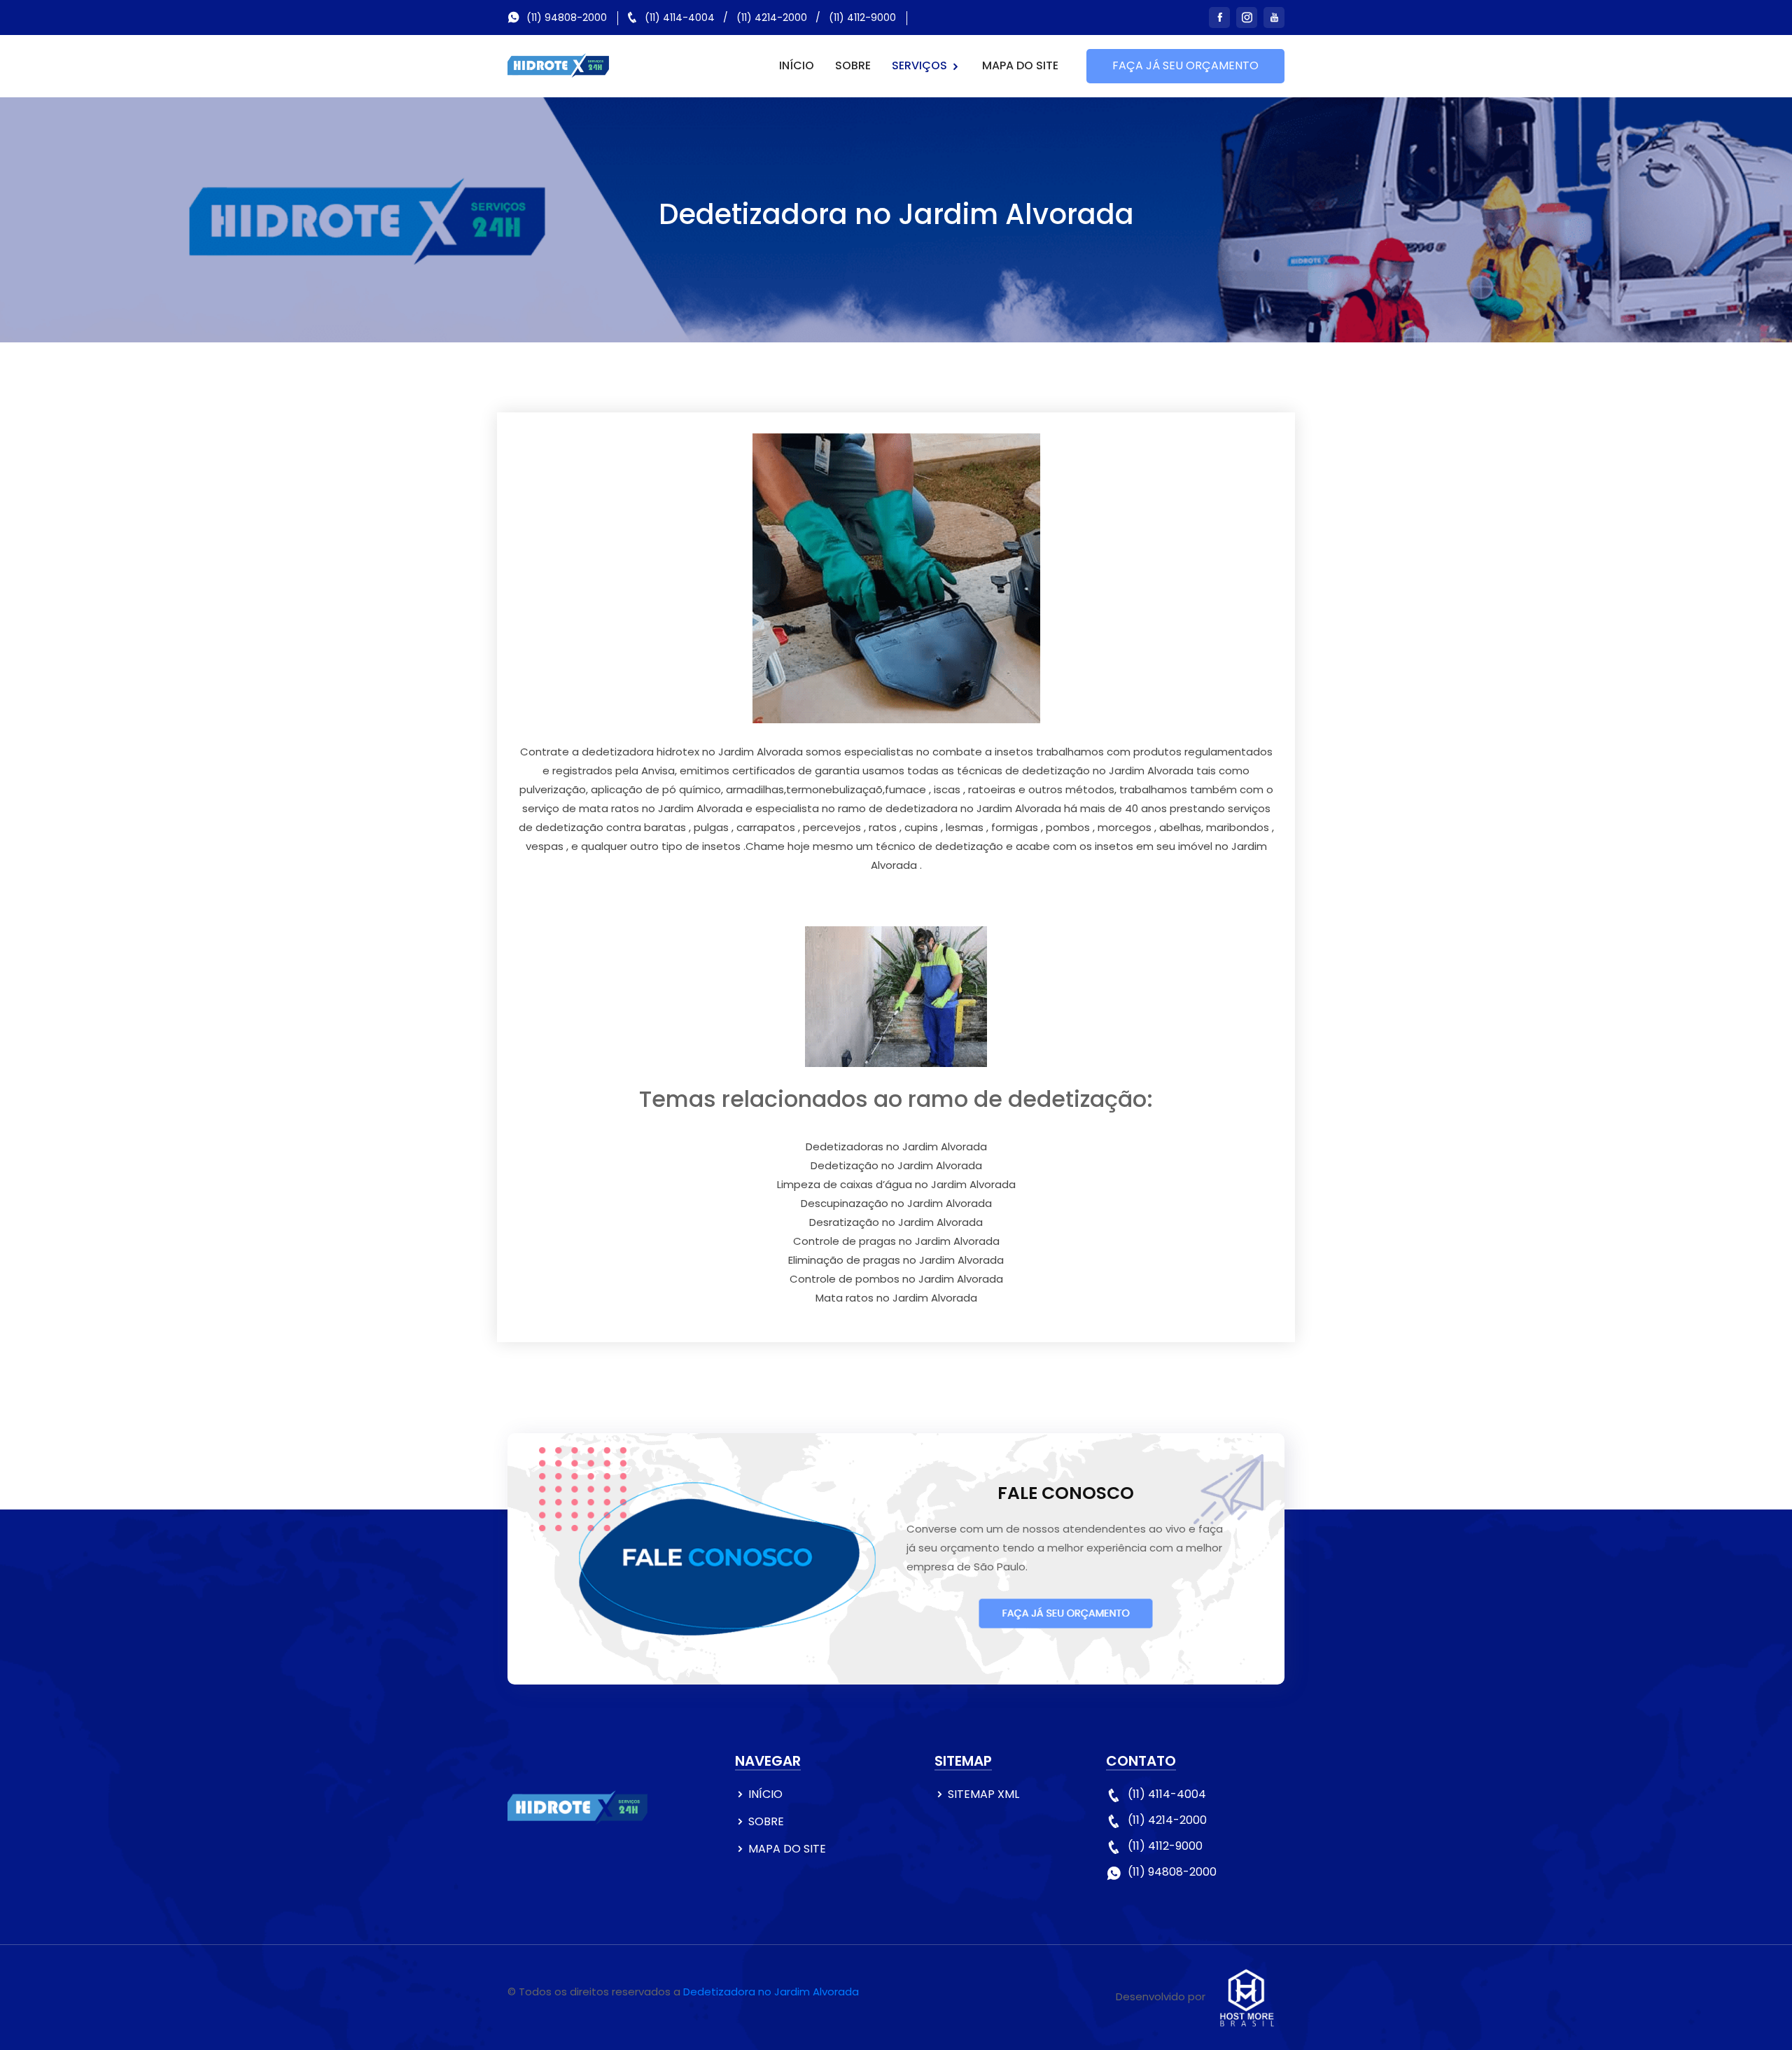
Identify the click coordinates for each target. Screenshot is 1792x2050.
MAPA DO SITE (1020, 65)
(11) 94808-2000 (567, 18)
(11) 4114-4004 (680, 18)
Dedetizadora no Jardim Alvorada (771, 1992)
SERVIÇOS (921, 65)
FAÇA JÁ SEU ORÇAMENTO (1185, 65)
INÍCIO (797, 65)
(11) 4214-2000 (772, 18)
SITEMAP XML (983, 1794)
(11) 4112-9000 (862, 18)
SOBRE (853, 65)
